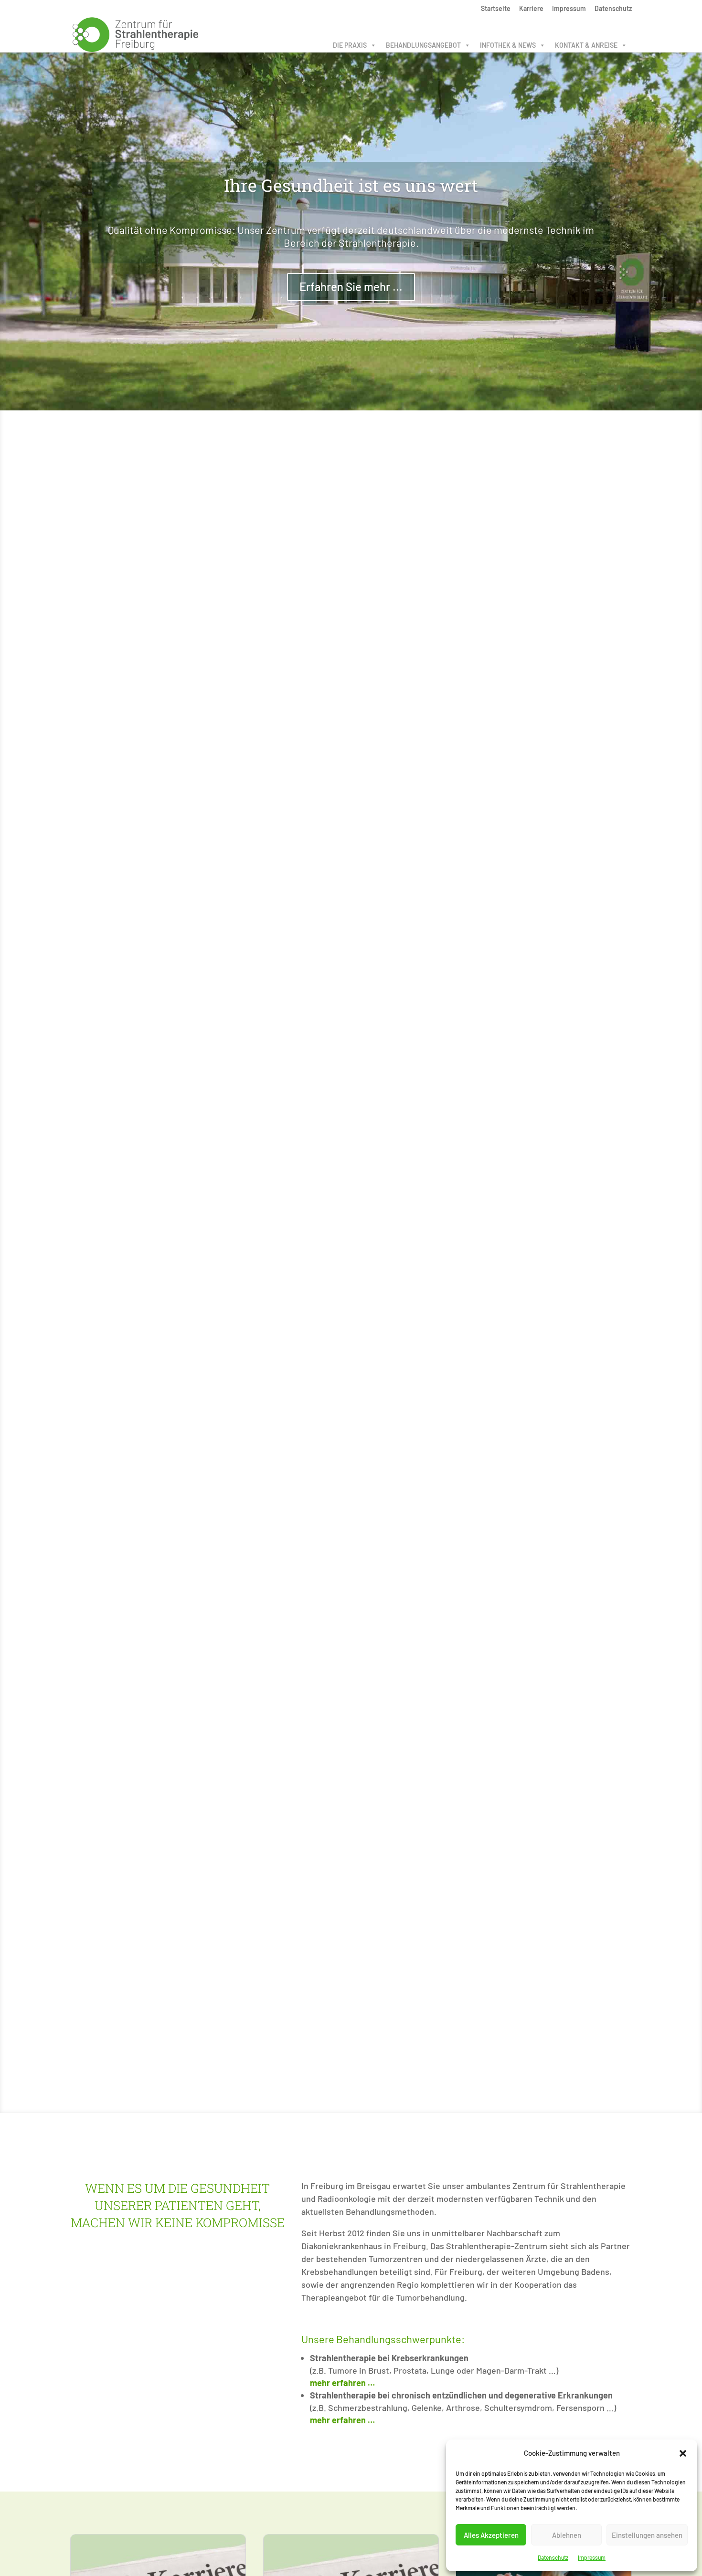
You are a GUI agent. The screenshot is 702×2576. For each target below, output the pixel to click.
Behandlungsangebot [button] (423, 45)
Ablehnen (567, 2535)
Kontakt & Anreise (586, 45)
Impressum (592, 2557)
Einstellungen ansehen (647, 2535)
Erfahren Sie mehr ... (351, 287)
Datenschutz (553, 2557)
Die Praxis (350, 45)
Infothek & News (508, 45)
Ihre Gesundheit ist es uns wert (351, 185)
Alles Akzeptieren (491, 2535)
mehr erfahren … (342, 2383)
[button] (683, 2453)
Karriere (531, 9)
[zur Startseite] (136, 33)
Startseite (496, 9)
